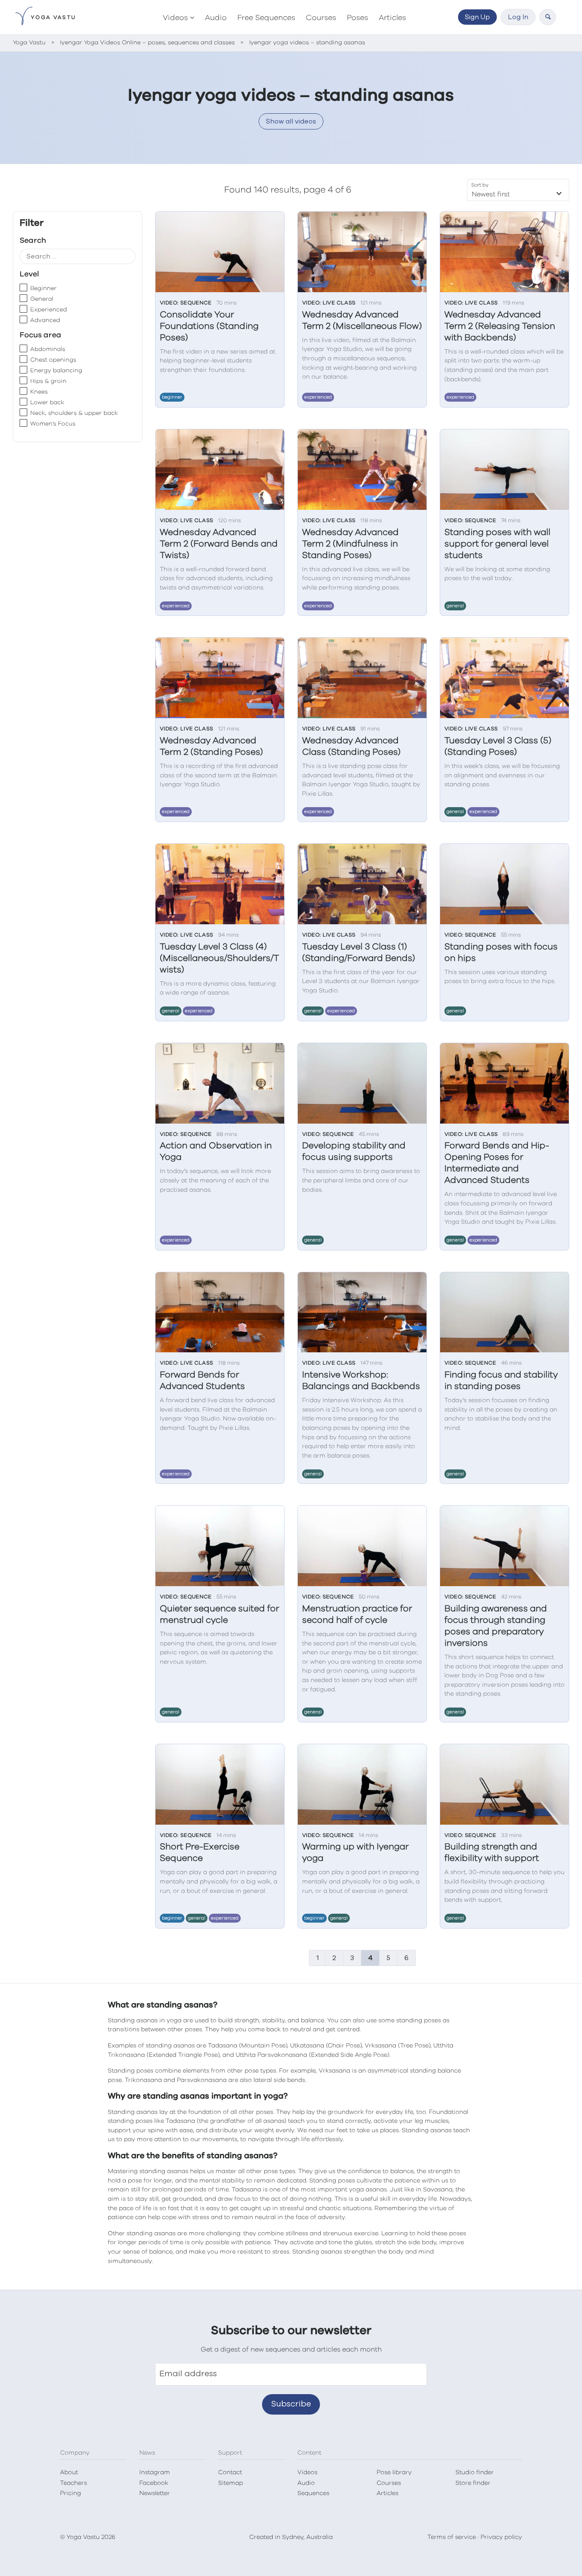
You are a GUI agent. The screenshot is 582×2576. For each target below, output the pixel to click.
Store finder (473, 2483)
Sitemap (230, 2483)
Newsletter (155, 2493)
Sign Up (477, 17)
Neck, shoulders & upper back (74, 413)
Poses (357, 18)
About (69, 2472)
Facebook (154, 2483)
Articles (392, 18)
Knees (39, 392)
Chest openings (53, 360)
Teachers (73, 2483)
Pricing (71, 2493)
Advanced (45, 320)
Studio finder (475, 2472)
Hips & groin (48, 381)
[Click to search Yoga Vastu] (548, 17)
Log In (518, 17)
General (42, 299)
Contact (230, 2472)
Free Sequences (266, 18)
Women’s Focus (53, 424)
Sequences (313, 2493)
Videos (175, 18)
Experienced (49, 310)
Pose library (394, 2472)
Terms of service (452, 2537)
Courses (321, 18)
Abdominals (48, 349)
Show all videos (291, 121)
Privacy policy (501, 2537)
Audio (216, 18)
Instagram (155, 2472)
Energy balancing (56, 371)
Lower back (47, 402)
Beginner (43, 288)
